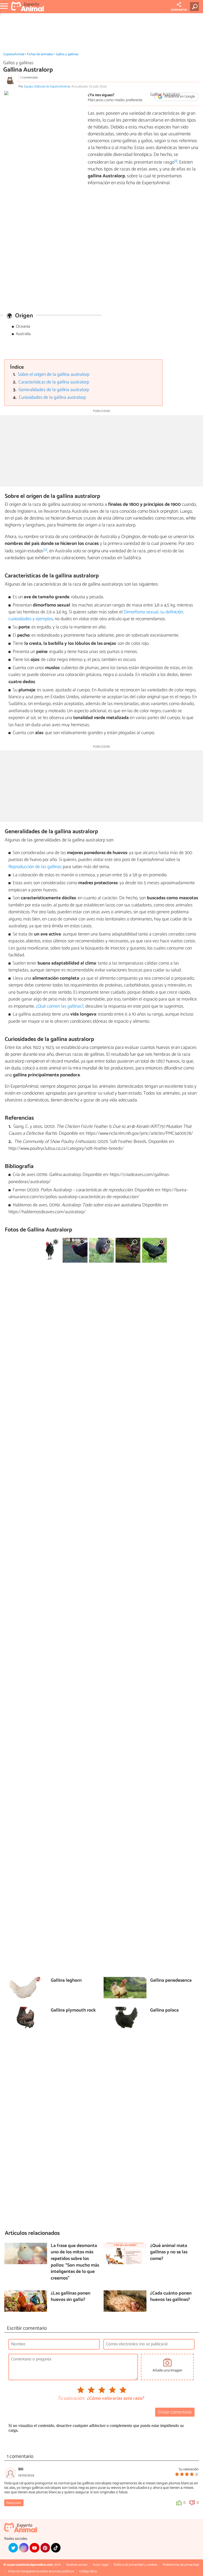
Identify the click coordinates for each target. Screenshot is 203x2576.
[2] (45, 550)
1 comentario (29, 78)
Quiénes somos (77, 2565)
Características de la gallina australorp (54, 382)
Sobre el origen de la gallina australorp (54, 375)
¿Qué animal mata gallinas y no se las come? (169, 2253)
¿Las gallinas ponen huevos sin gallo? (71, 2297)
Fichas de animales (40, 54)
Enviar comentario (175, 2412)
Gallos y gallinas (67, 54)
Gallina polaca (164, 2011)
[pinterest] (45, 2548)
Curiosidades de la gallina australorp (52, 398)
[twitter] (13, 2548)
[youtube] (34, 2548)
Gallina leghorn (66, 1981)
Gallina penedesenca (171, 1981)
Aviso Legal (100, 2565)
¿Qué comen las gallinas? (60, 1006)
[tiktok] (56, 2548)
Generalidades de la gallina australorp (54, 390)
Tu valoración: (71, 2399)
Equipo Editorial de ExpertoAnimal (47, 87)
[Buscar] (195, 7)
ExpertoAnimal (14, 54)
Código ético (88, 2571)
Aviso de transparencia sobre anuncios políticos (41, 2571)
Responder (14, 2503)
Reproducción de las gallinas (35, 867)
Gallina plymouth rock (73, 2011)
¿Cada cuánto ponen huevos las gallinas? (171, 2297)
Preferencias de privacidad (181, 2565)
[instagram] (24, 2548)
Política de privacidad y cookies (135, 2565)
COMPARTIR (179, 10)
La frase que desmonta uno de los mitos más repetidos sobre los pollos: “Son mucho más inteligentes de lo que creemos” (75, 2262)
